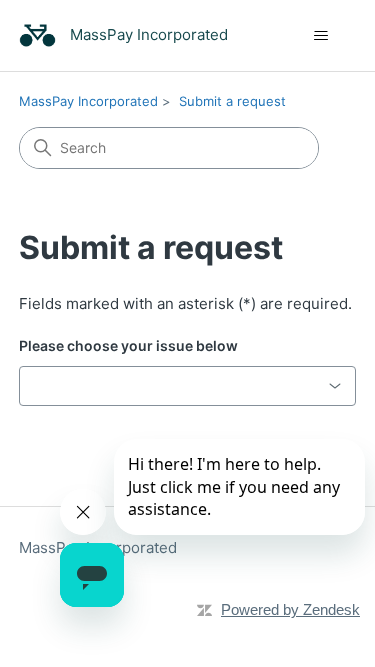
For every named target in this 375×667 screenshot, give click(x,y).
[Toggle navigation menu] (320, 36)
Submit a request (232, 101)
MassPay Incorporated (88, 101)
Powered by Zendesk (290, 609)
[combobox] (188, 386)
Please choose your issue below (128, 345)
